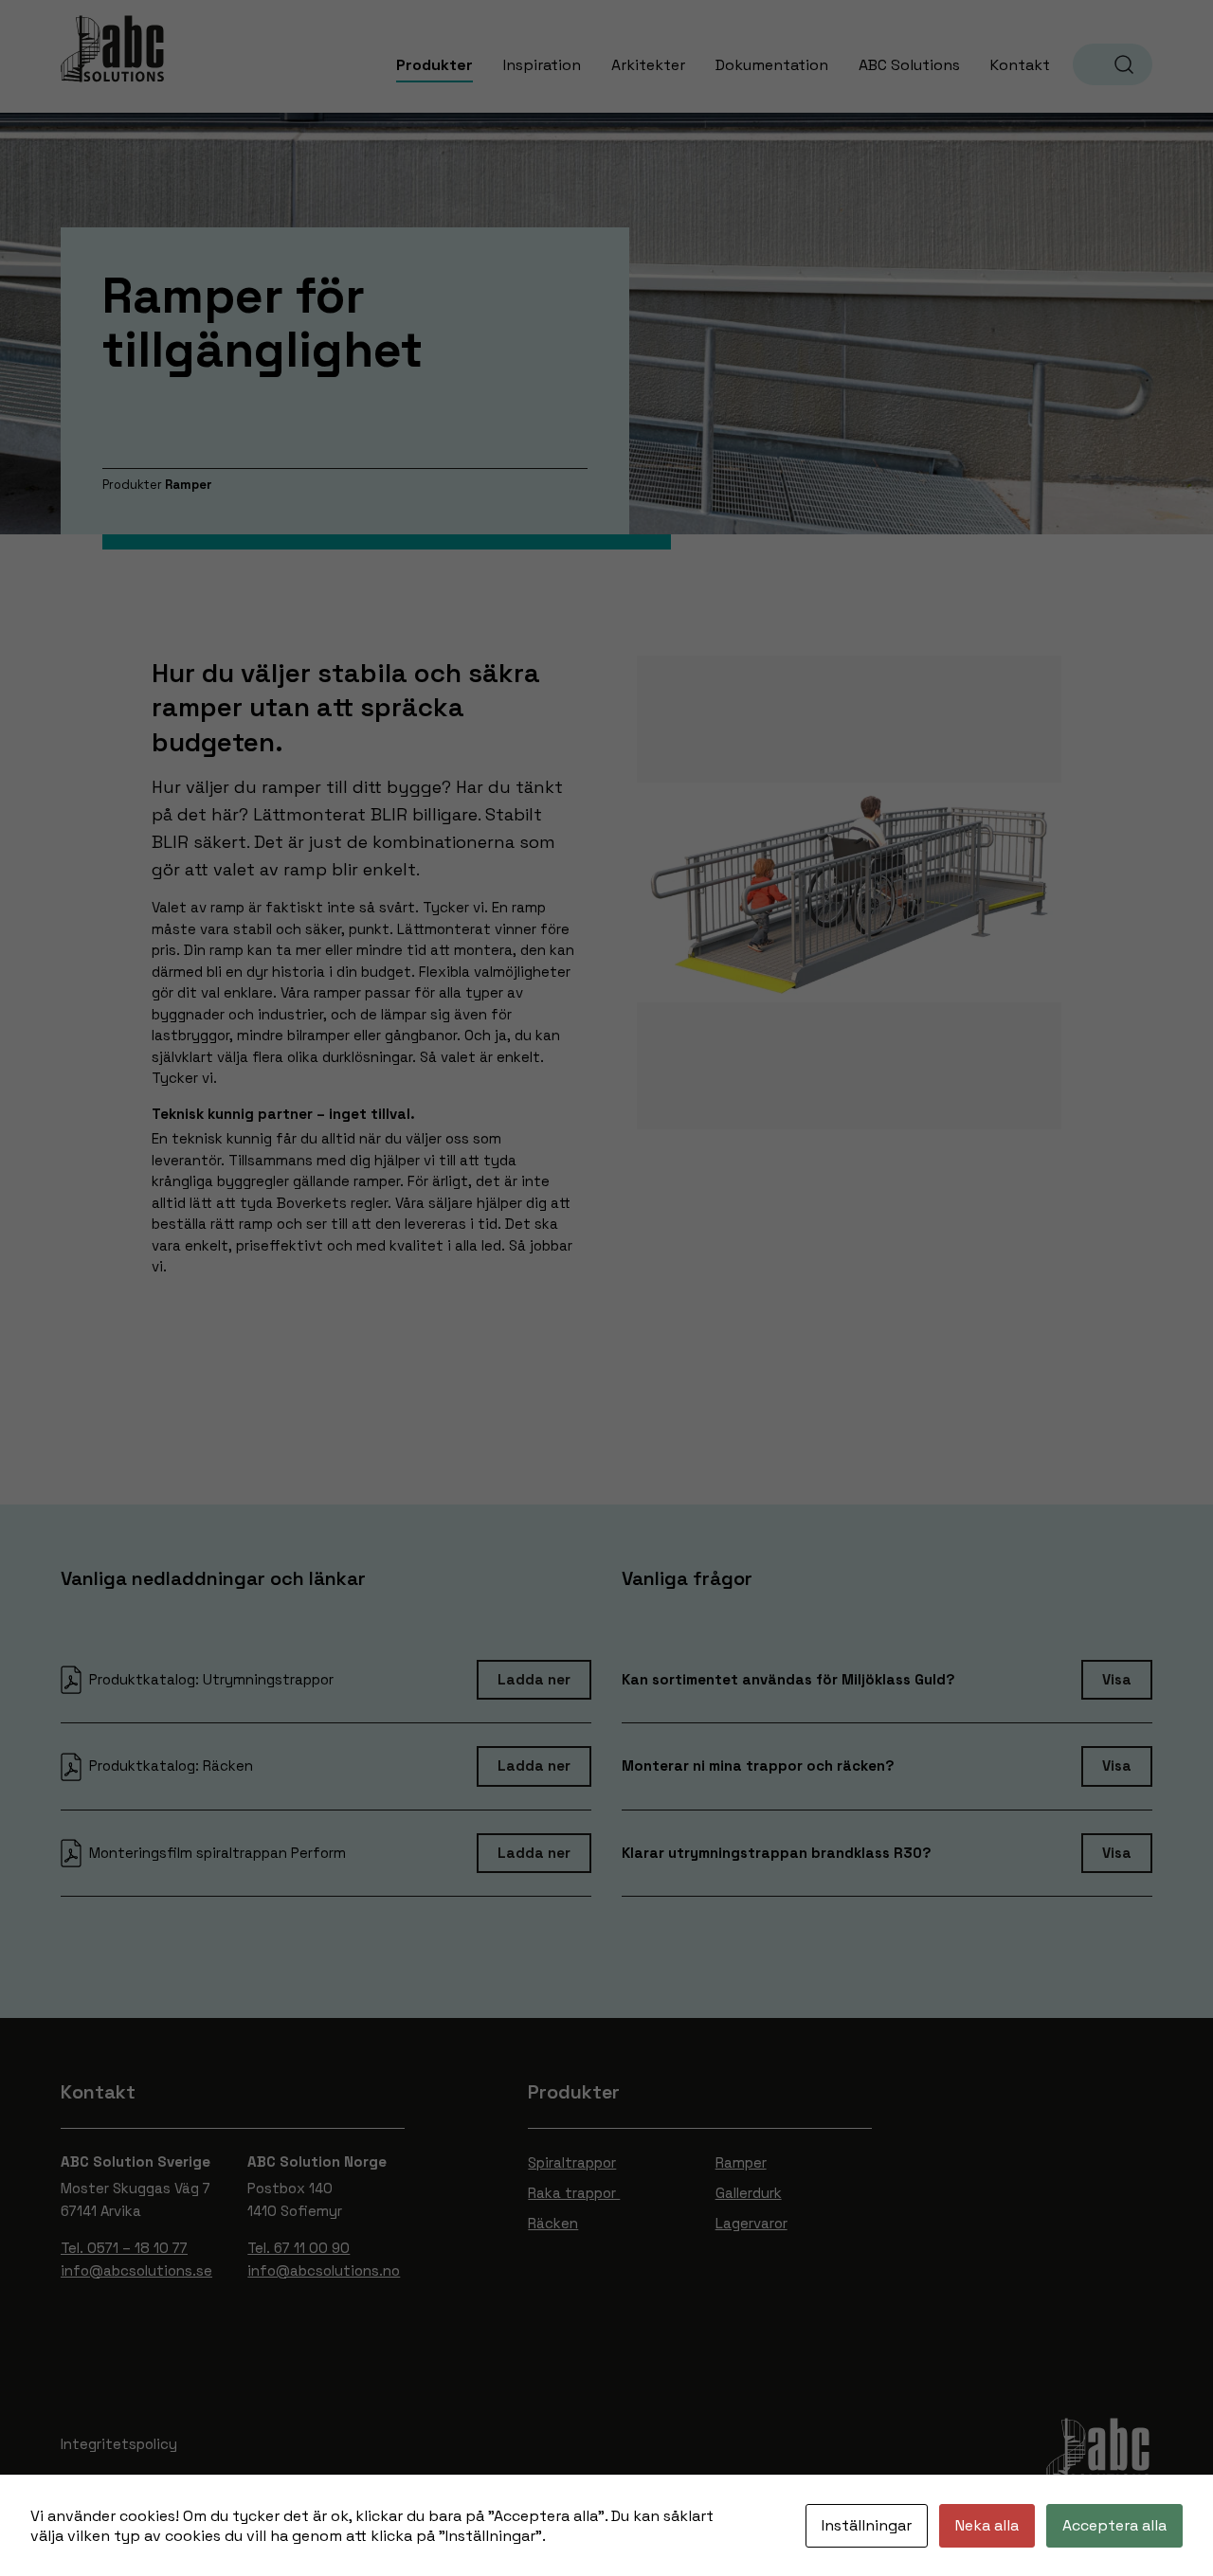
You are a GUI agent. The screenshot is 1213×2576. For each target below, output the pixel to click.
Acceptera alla (1114, 2525)
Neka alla (987, 2525)
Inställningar (867, 2525)
